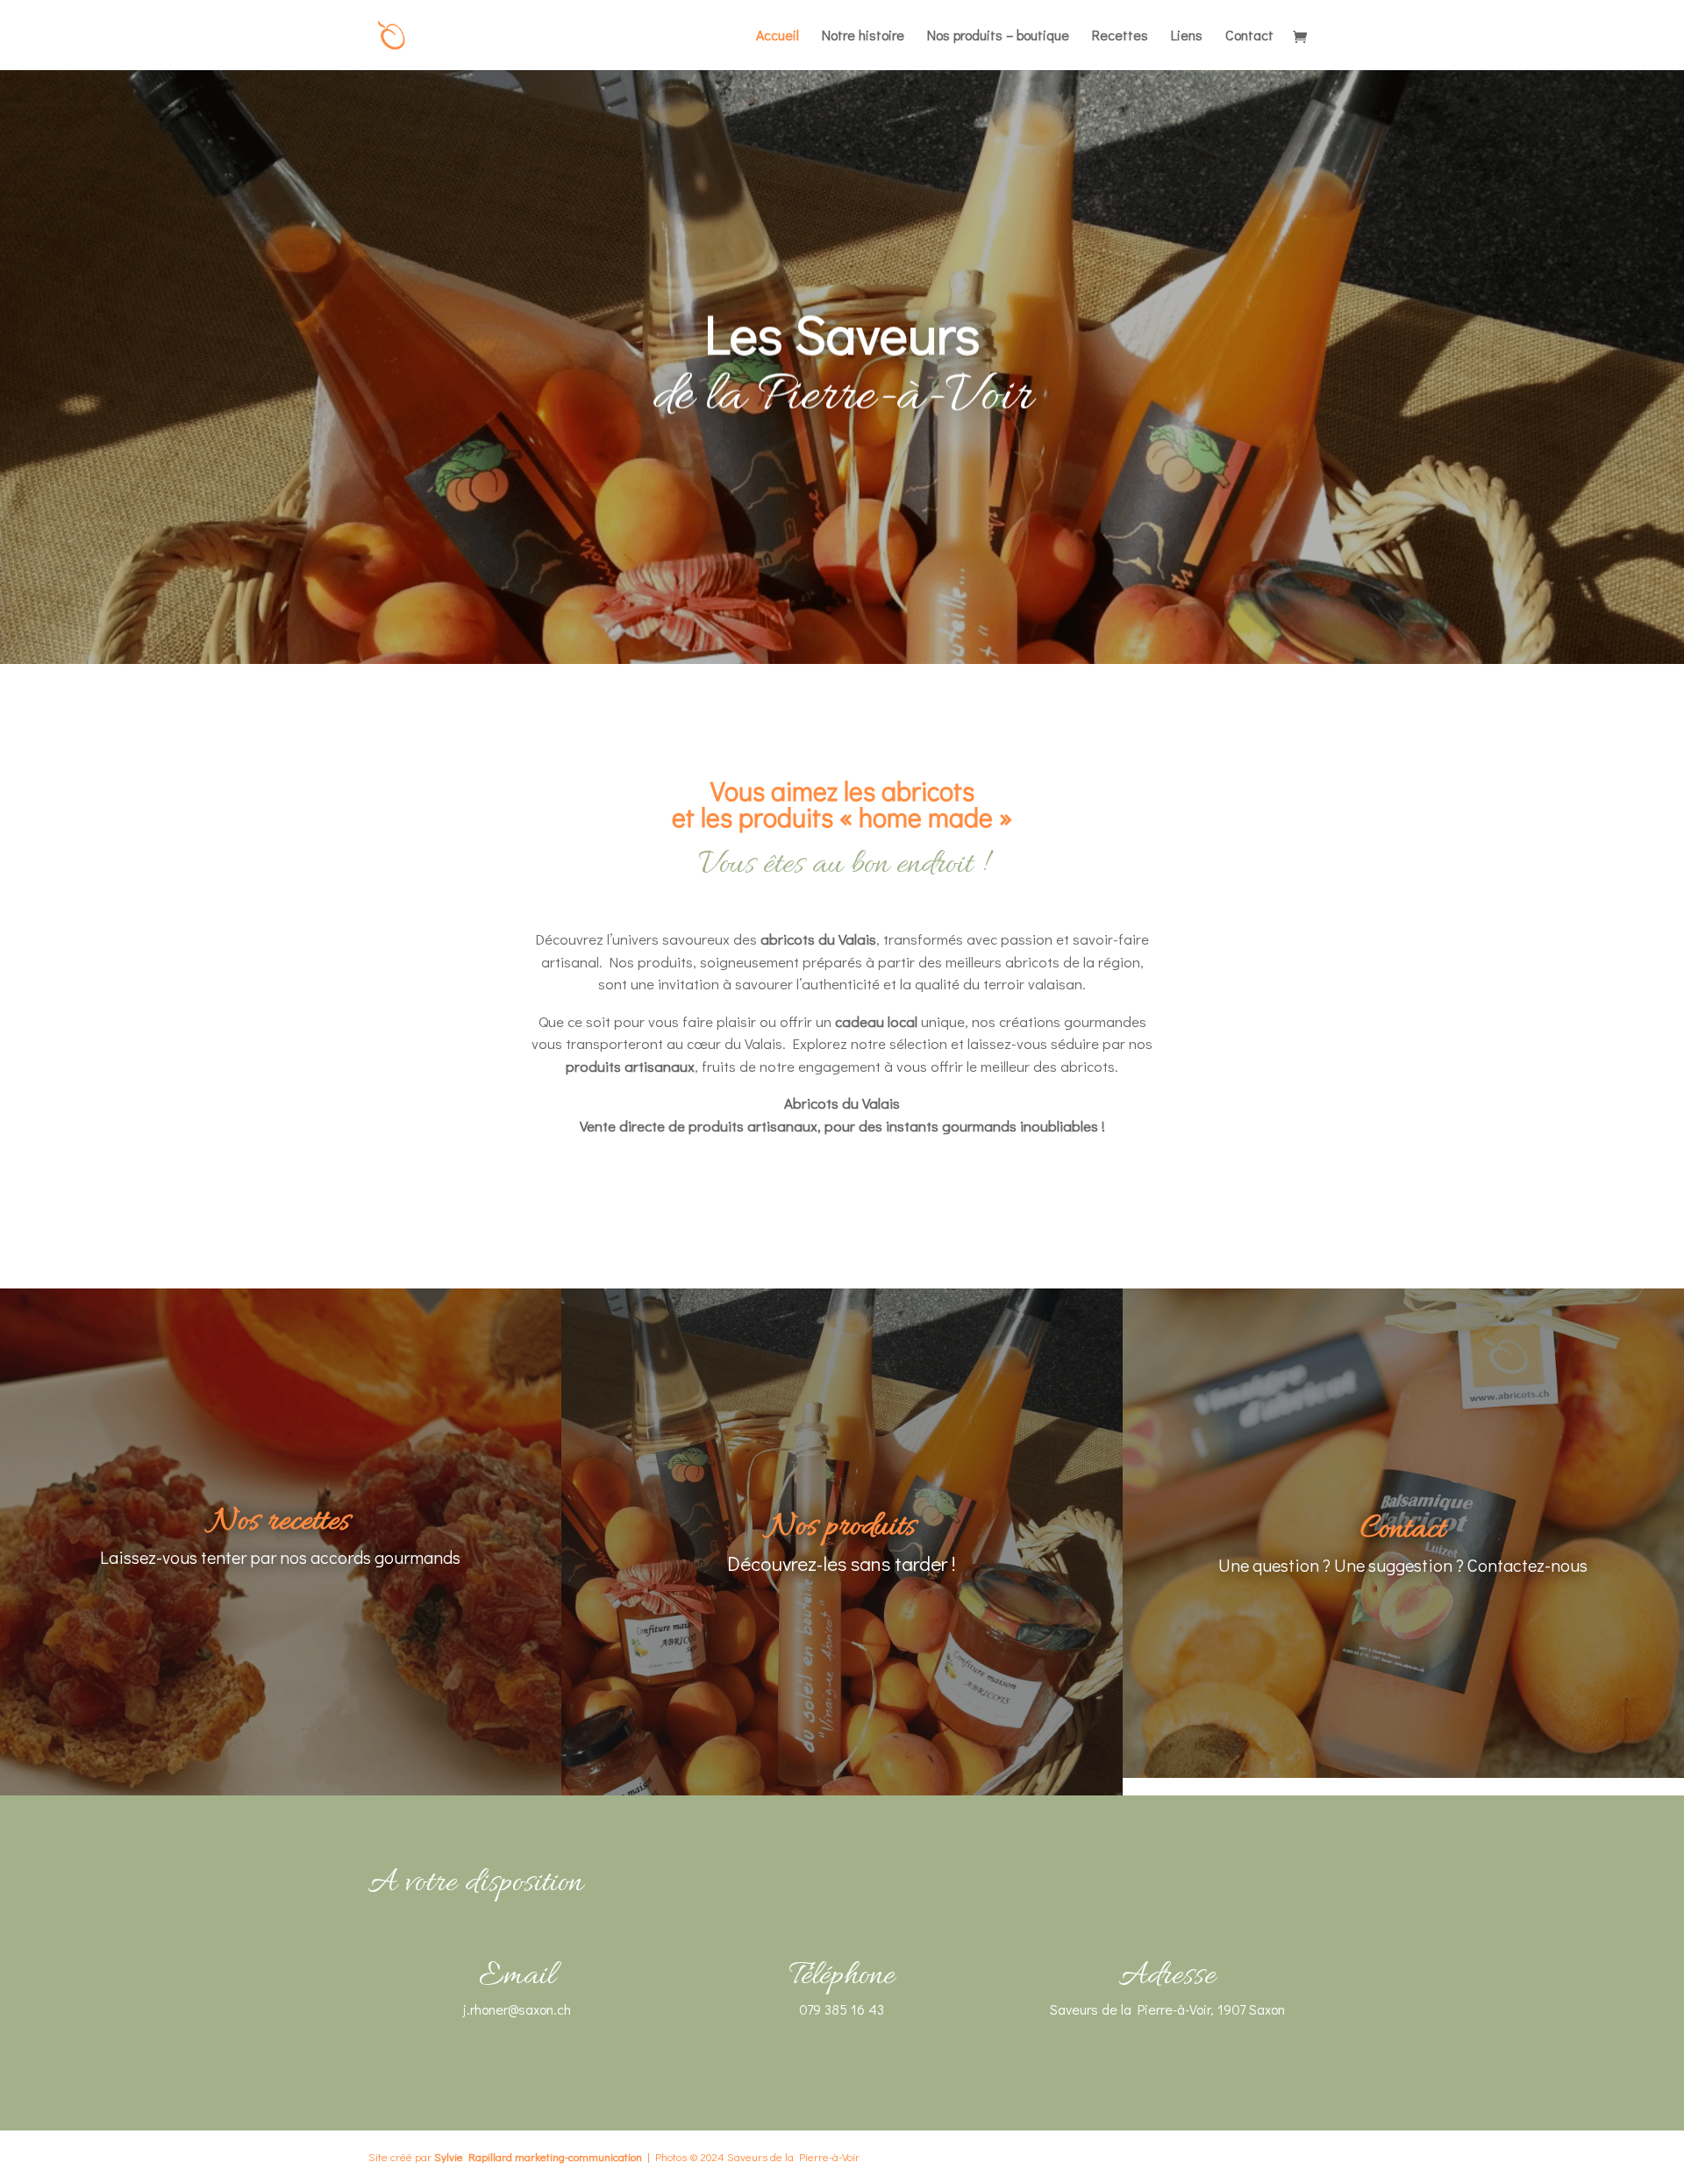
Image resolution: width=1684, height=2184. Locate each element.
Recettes (1120, 36)
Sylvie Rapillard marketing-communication (538, 2156)
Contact (1249, 36)
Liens (1187, 36)
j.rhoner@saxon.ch (517, 2009)
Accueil (778, 36)
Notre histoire (863, 36)
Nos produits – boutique (998, 36)
